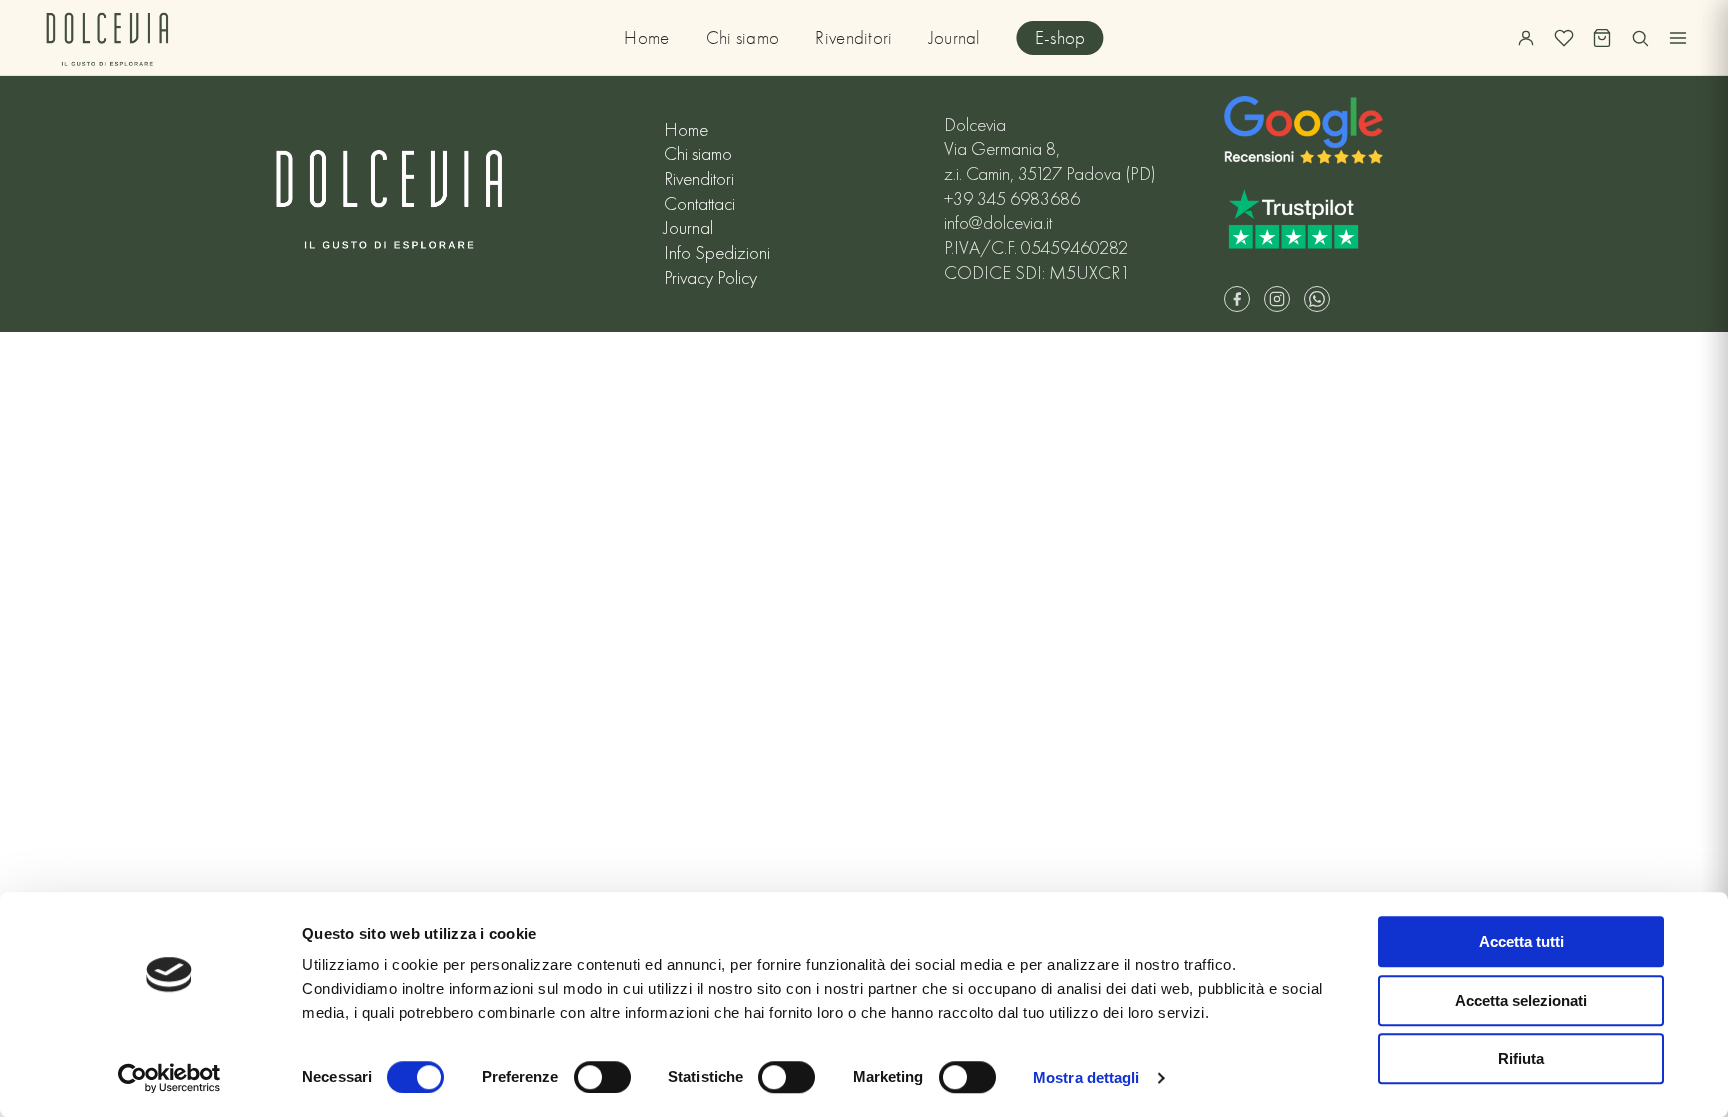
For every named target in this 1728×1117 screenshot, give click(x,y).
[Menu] (1678, 38)
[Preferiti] (1564, 38)
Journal (955, 38)
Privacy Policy (710, 278)
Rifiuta (1521, 1058)
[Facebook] (1237, 299)
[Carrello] (1602, 38)
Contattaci (699, 204)
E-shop (1060, 38)
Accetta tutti (1521, 941)
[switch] (602, 1077)
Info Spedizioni (717, 253)
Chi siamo (743, 38)
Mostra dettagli (1086, 1077)
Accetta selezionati (1521, 1000)
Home (646, 38)
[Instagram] (1277, 299)
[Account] (1526, 38)
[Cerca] (1640, 38)
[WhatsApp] (1317, 299)
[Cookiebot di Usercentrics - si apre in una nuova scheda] (169, 1078)
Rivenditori (853, 38)
